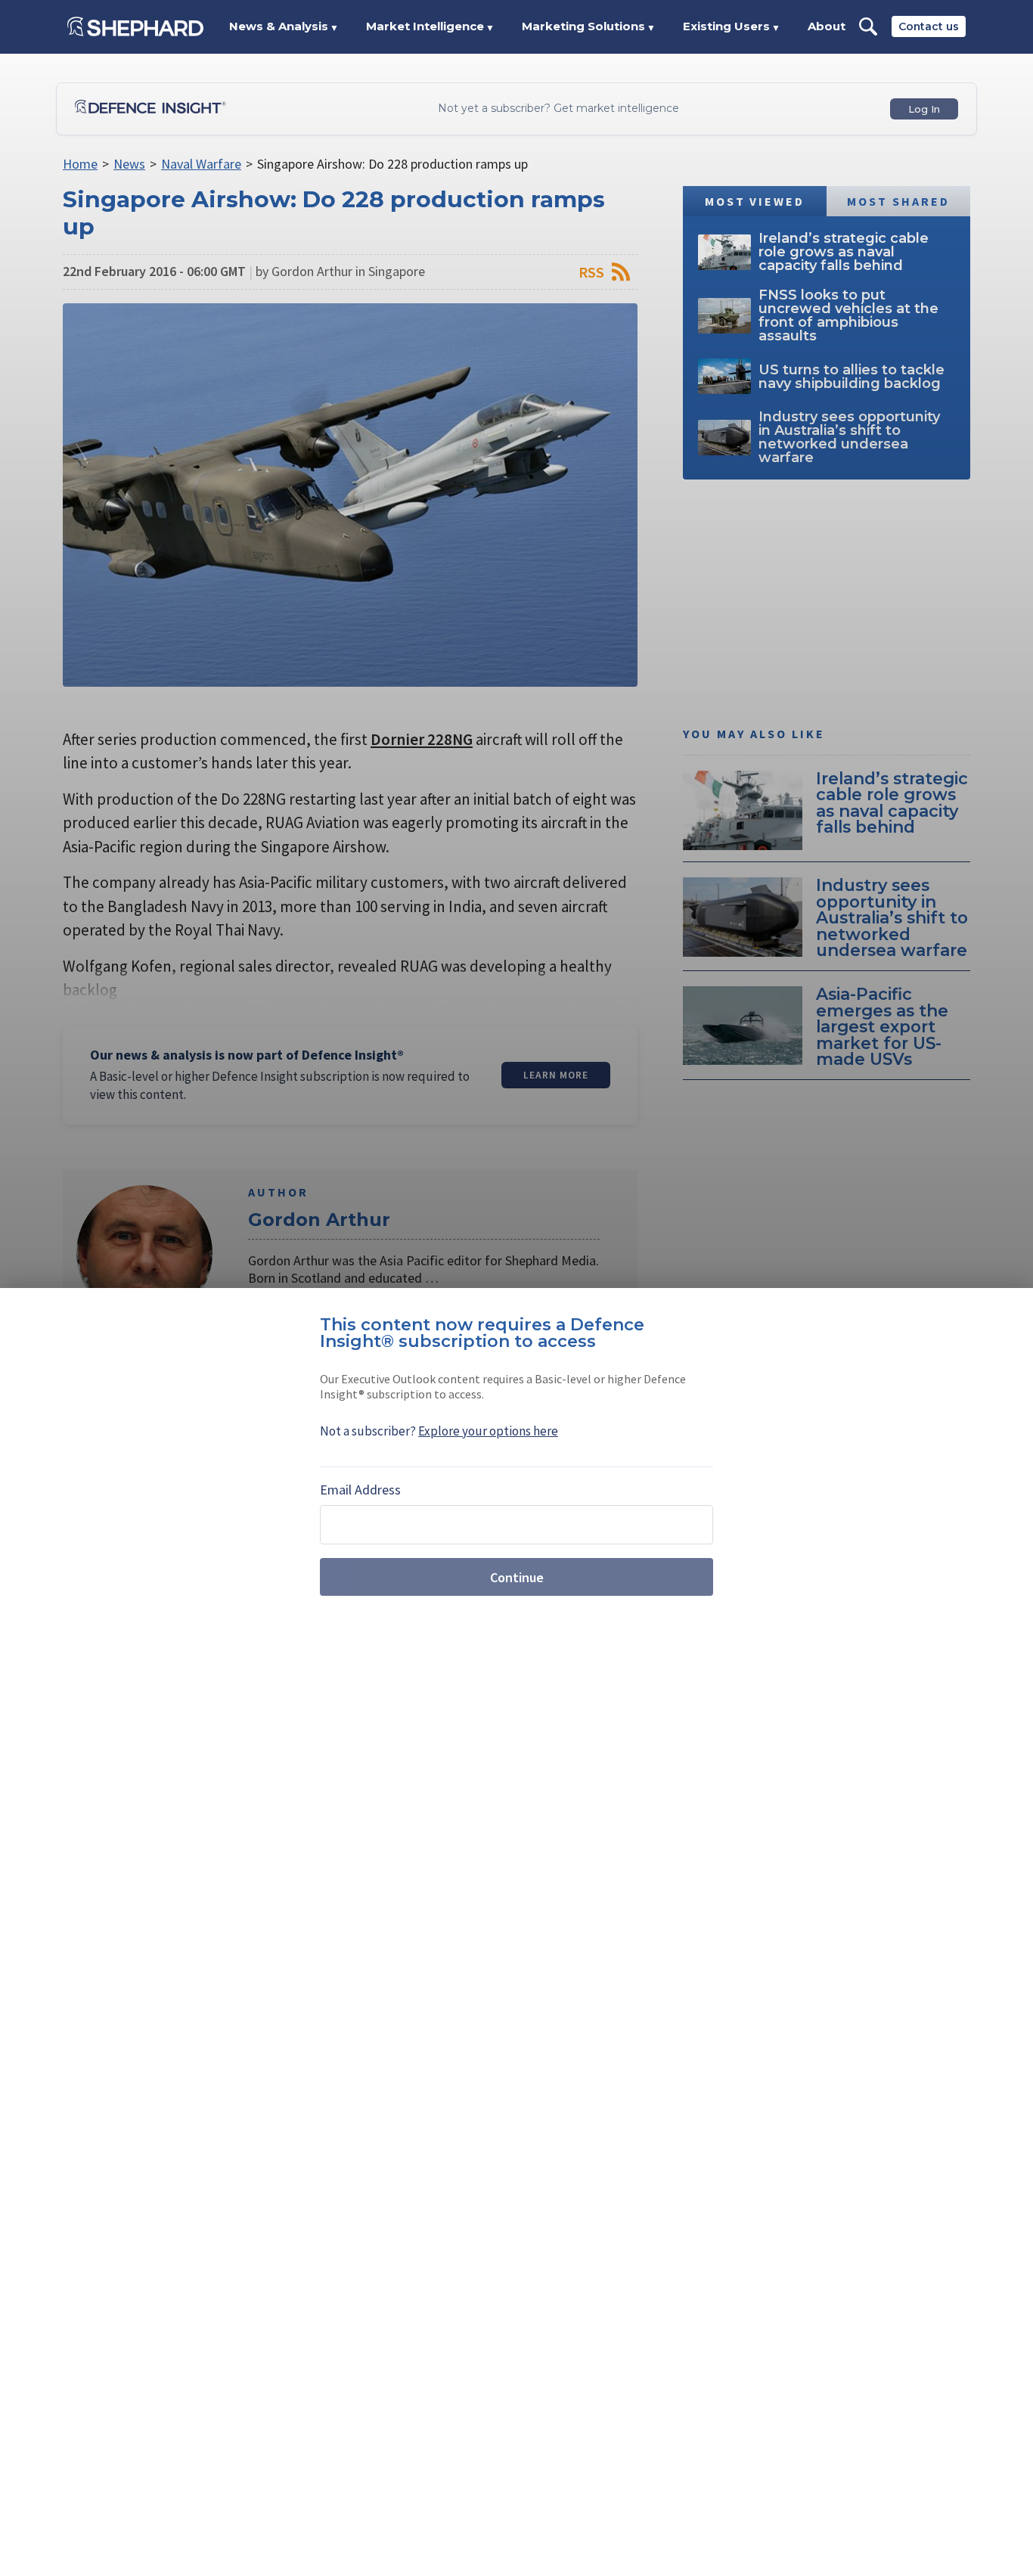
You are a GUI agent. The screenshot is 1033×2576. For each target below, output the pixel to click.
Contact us (929, 26)
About (827, 26)
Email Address (360, 1490)
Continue (517, 1577)
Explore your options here (488, 1431)
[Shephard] (135, 26)
